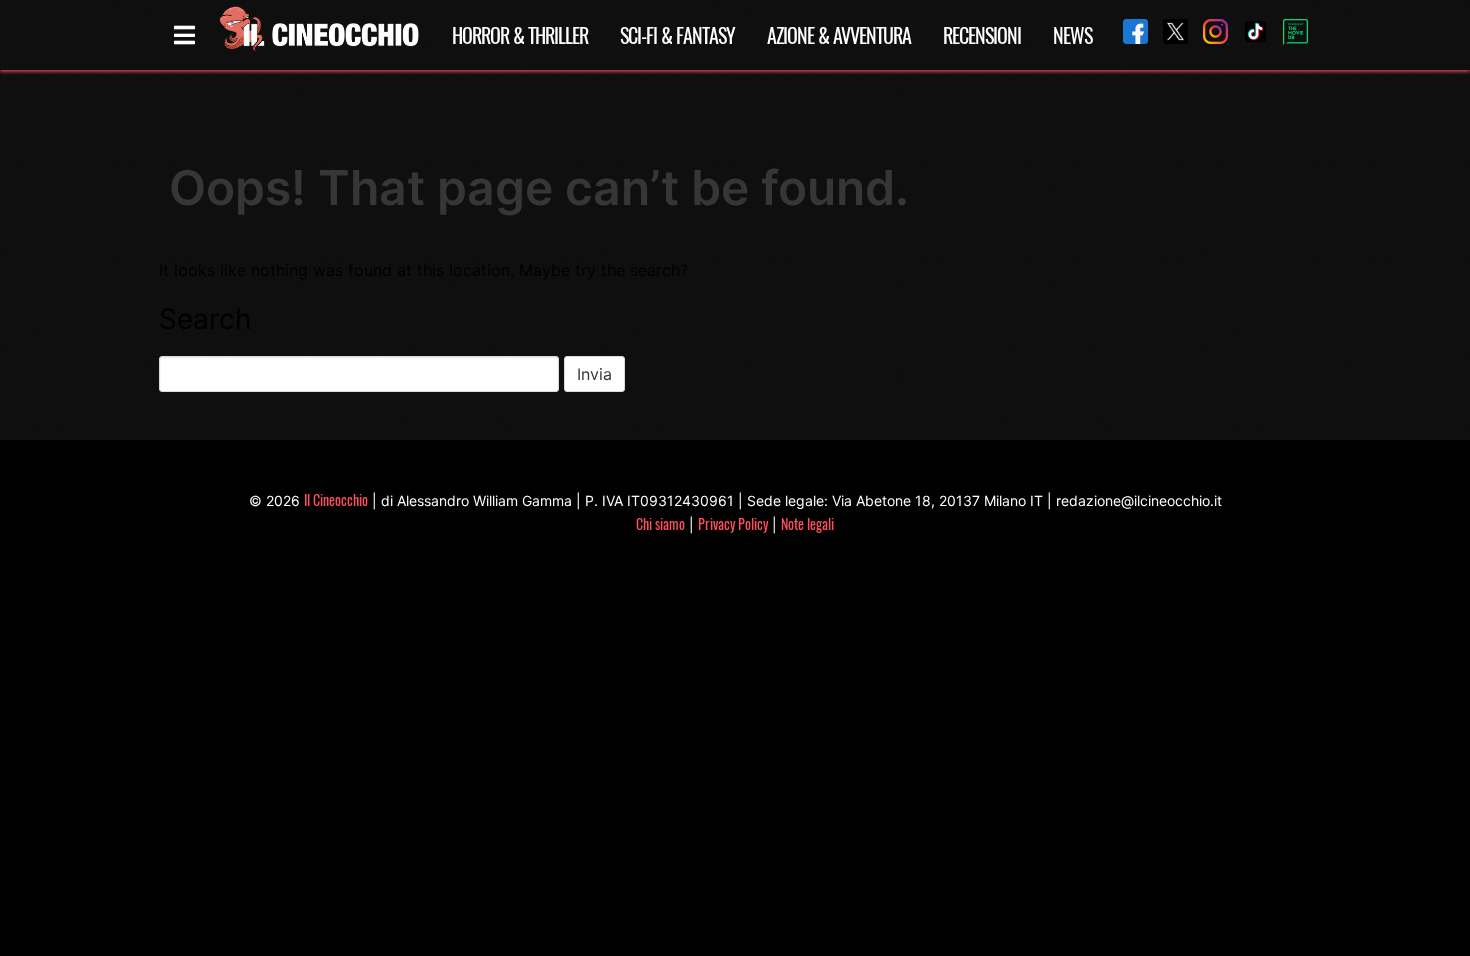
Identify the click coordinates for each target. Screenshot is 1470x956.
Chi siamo (660, 523)
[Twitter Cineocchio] (1168, 34)
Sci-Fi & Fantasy (677, 35)
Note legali (807, 523)
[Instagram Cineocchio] (1208, 34)
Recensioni (982, 35)
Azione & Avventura (839, 35)
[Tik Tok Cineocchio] (1248, 34)
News (1072, 35)
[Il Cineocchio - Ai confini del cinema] (318, 35)
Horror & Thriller (520, 35)
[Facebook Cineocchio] (1128, 34)
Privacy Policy (733, 523)
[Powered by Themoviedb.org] (1288, 35)
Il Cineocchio (336, 499)
